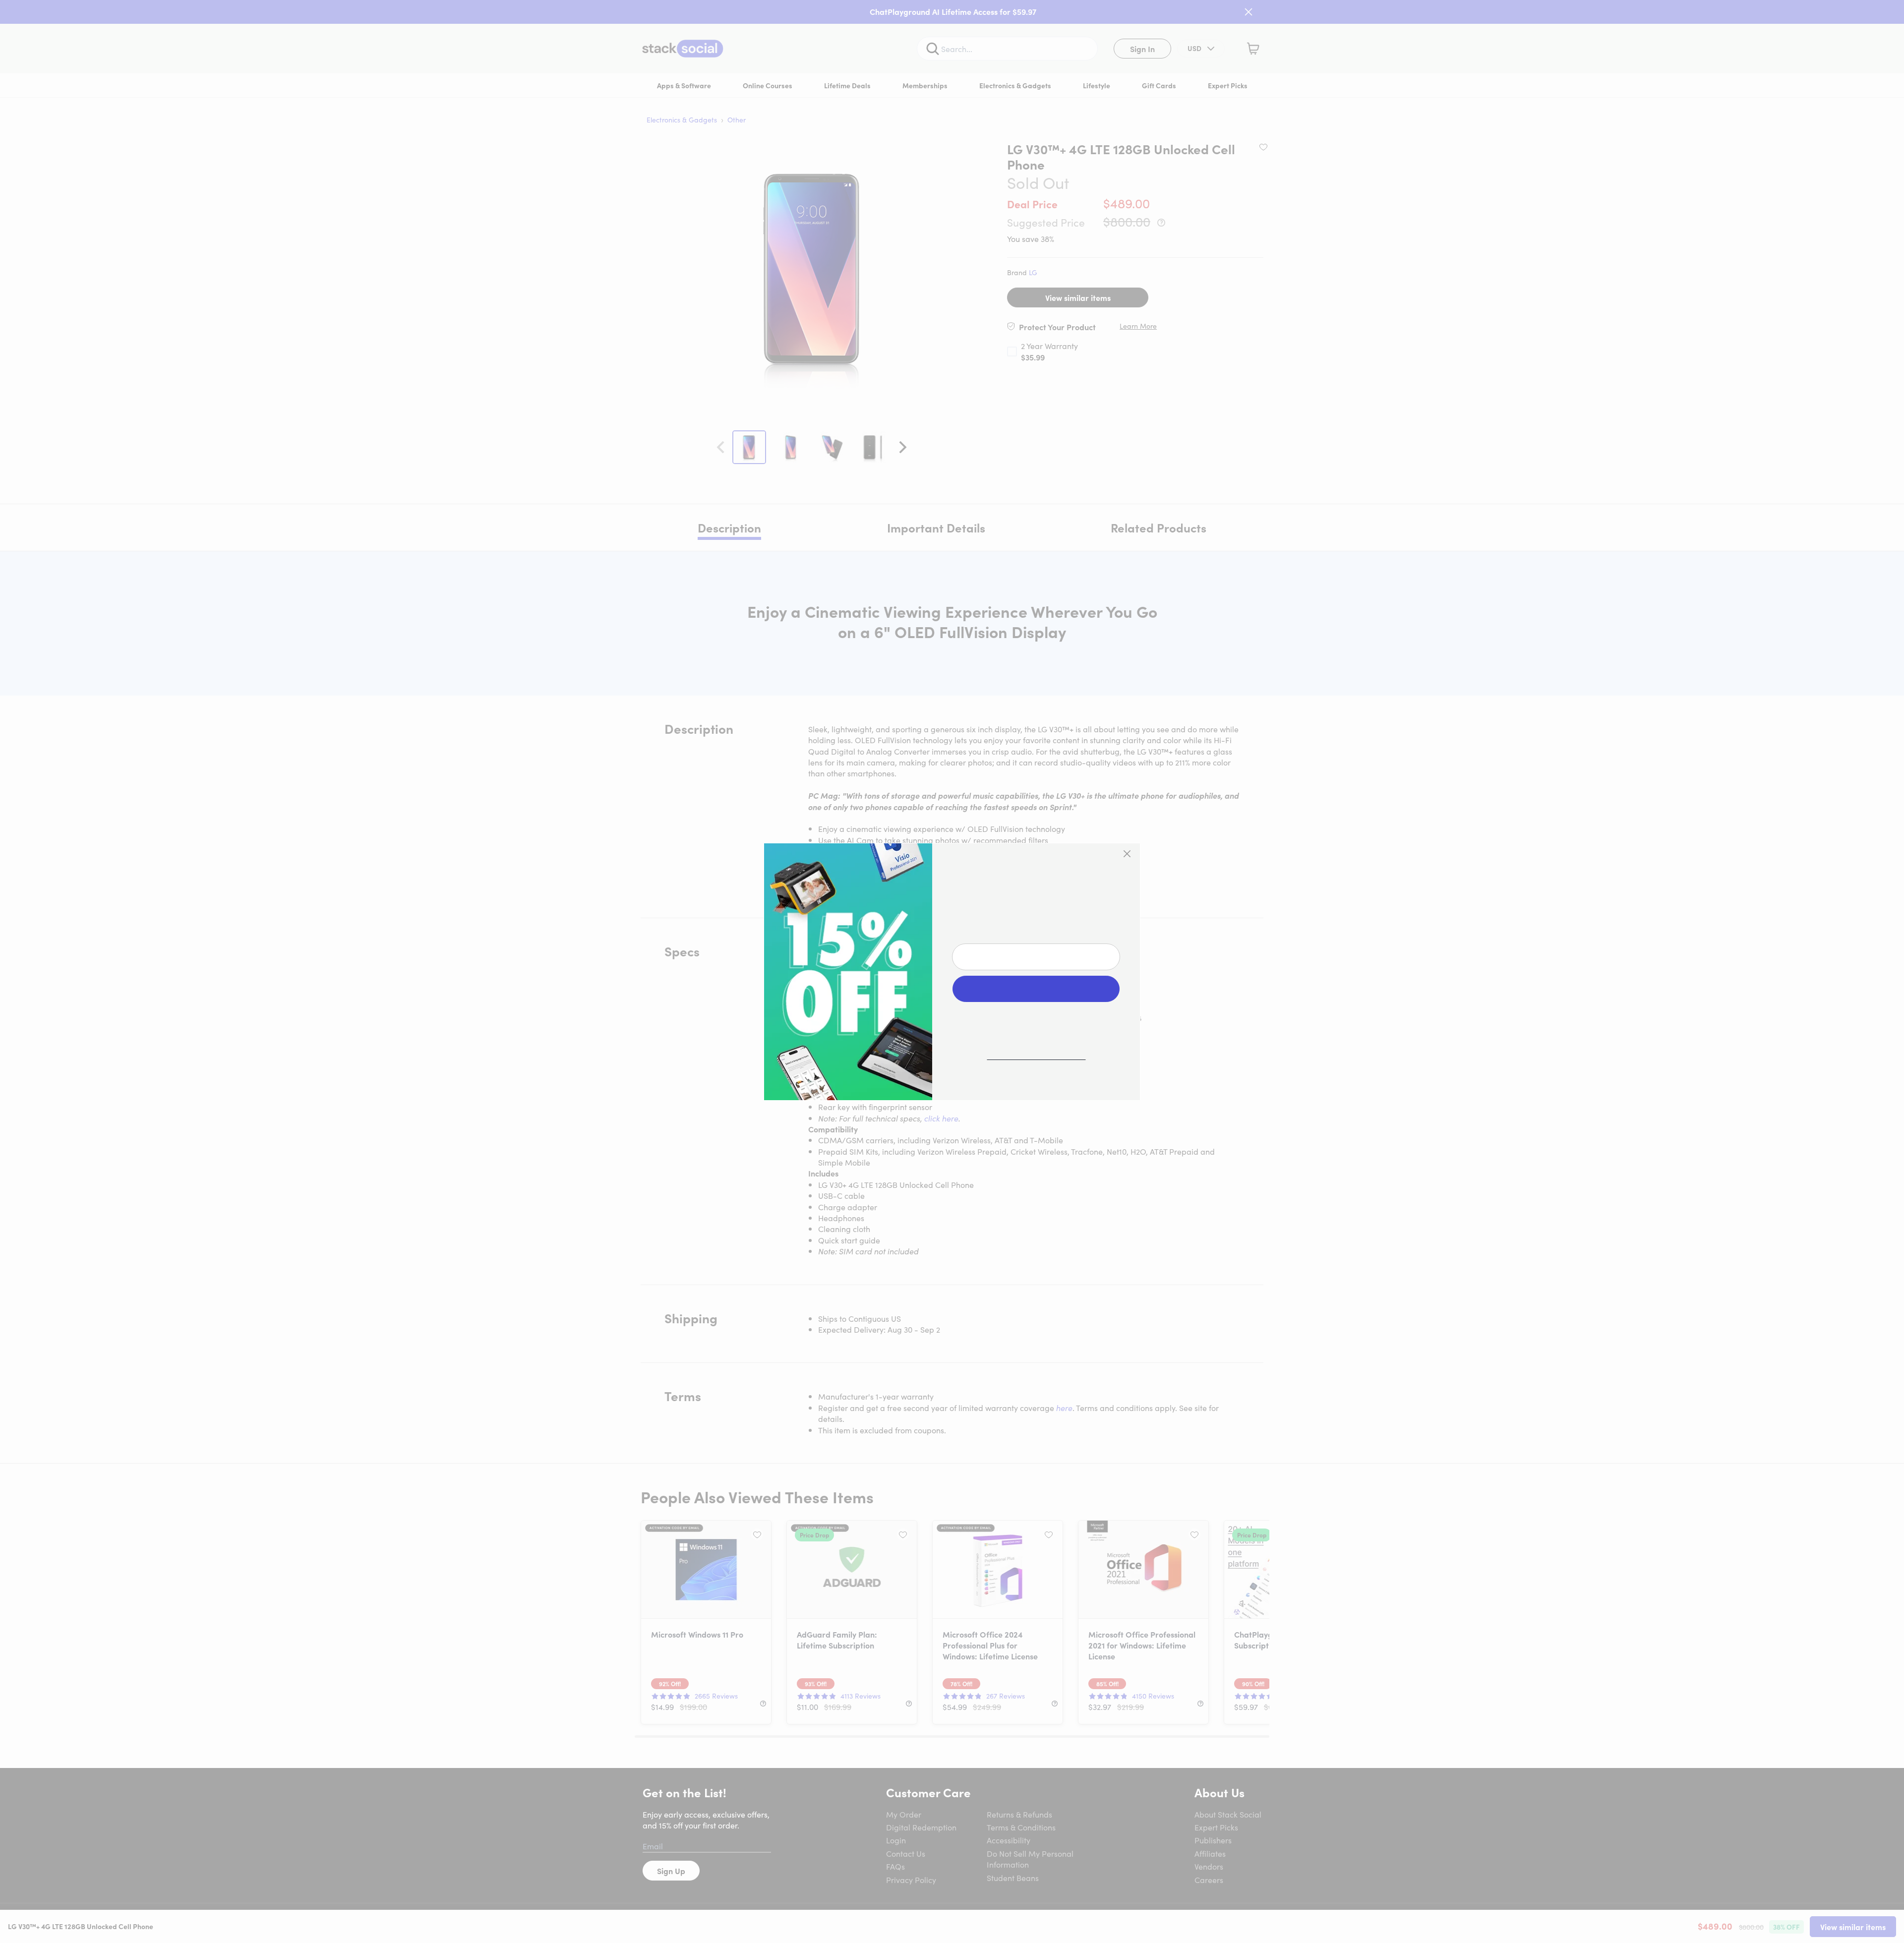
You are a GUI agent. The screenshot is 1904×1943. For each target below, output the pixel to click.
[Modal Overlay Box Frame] (952, 972)
